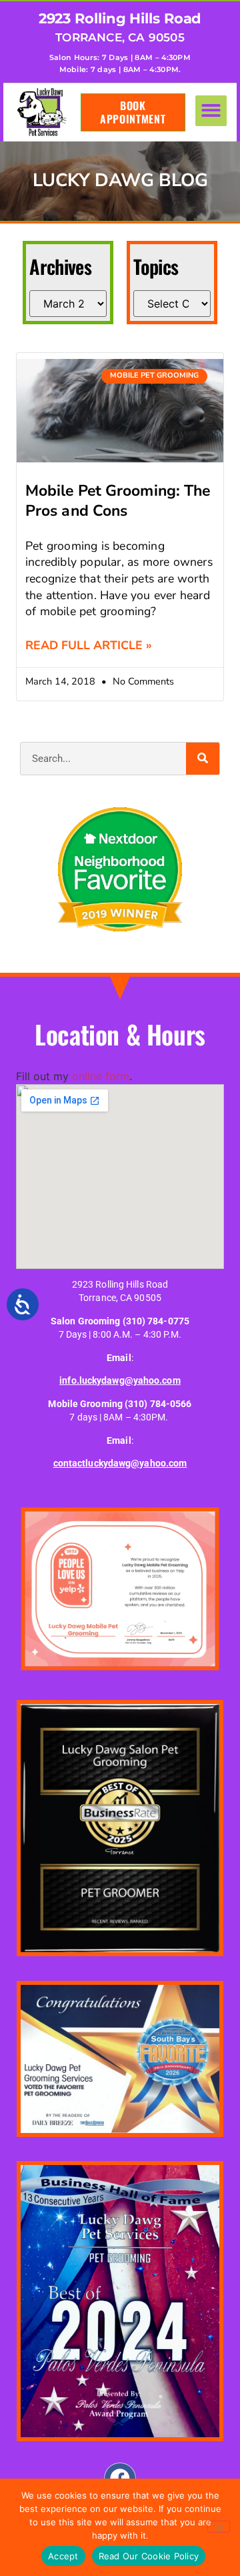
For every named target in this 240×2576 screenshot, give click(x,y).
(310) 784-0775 (156, 1321)
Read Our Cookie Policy (149, 2556)
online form (101, 1076)
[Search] (203, 759)
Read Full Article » (89, 645)
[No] (219, 2527)
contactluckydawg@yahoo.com (120, 1463)
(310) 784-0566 (158, 1404)
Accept (63, 2556)
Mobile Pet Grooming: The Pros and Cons (118, 501)
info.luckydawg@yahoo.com (120, 1381)
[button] (211, 111)
